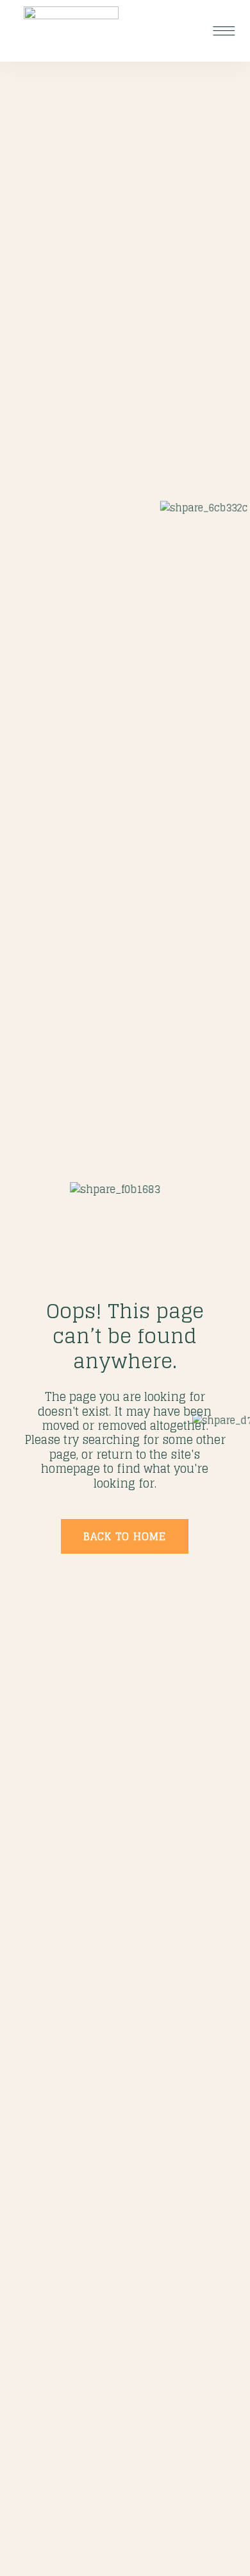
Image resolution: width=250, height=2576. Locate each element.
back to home (125, 1536)
